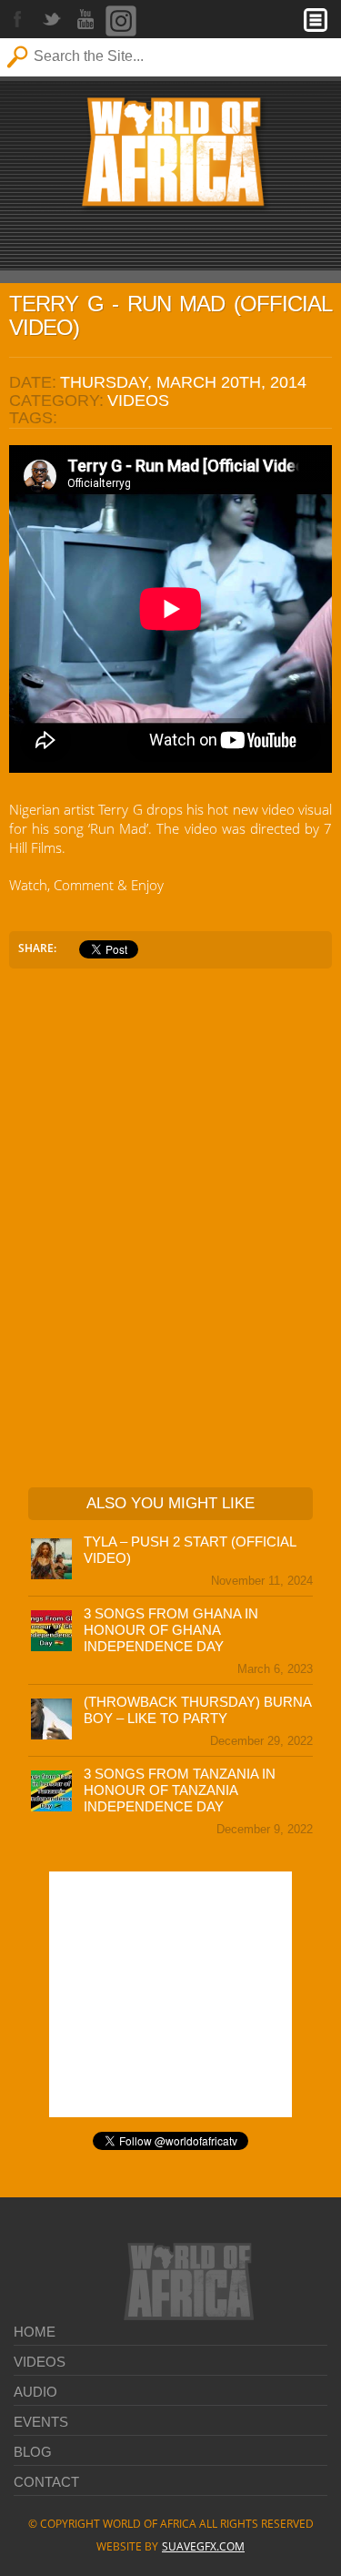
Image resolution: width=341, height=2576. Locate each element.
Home (35, 2332)
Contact (46, 2482)
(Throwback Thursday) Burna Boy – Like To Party (197, 1710)
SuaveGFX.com (203, 2546)
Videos (40, 2362)
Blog (33, 2452)
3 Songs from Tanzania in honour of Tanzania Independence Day (180, 1790)
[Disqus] (170, 1223)
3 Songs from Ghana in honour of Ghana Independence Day (171, 1630)
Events (41, 2422)
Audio (35, 2392)
